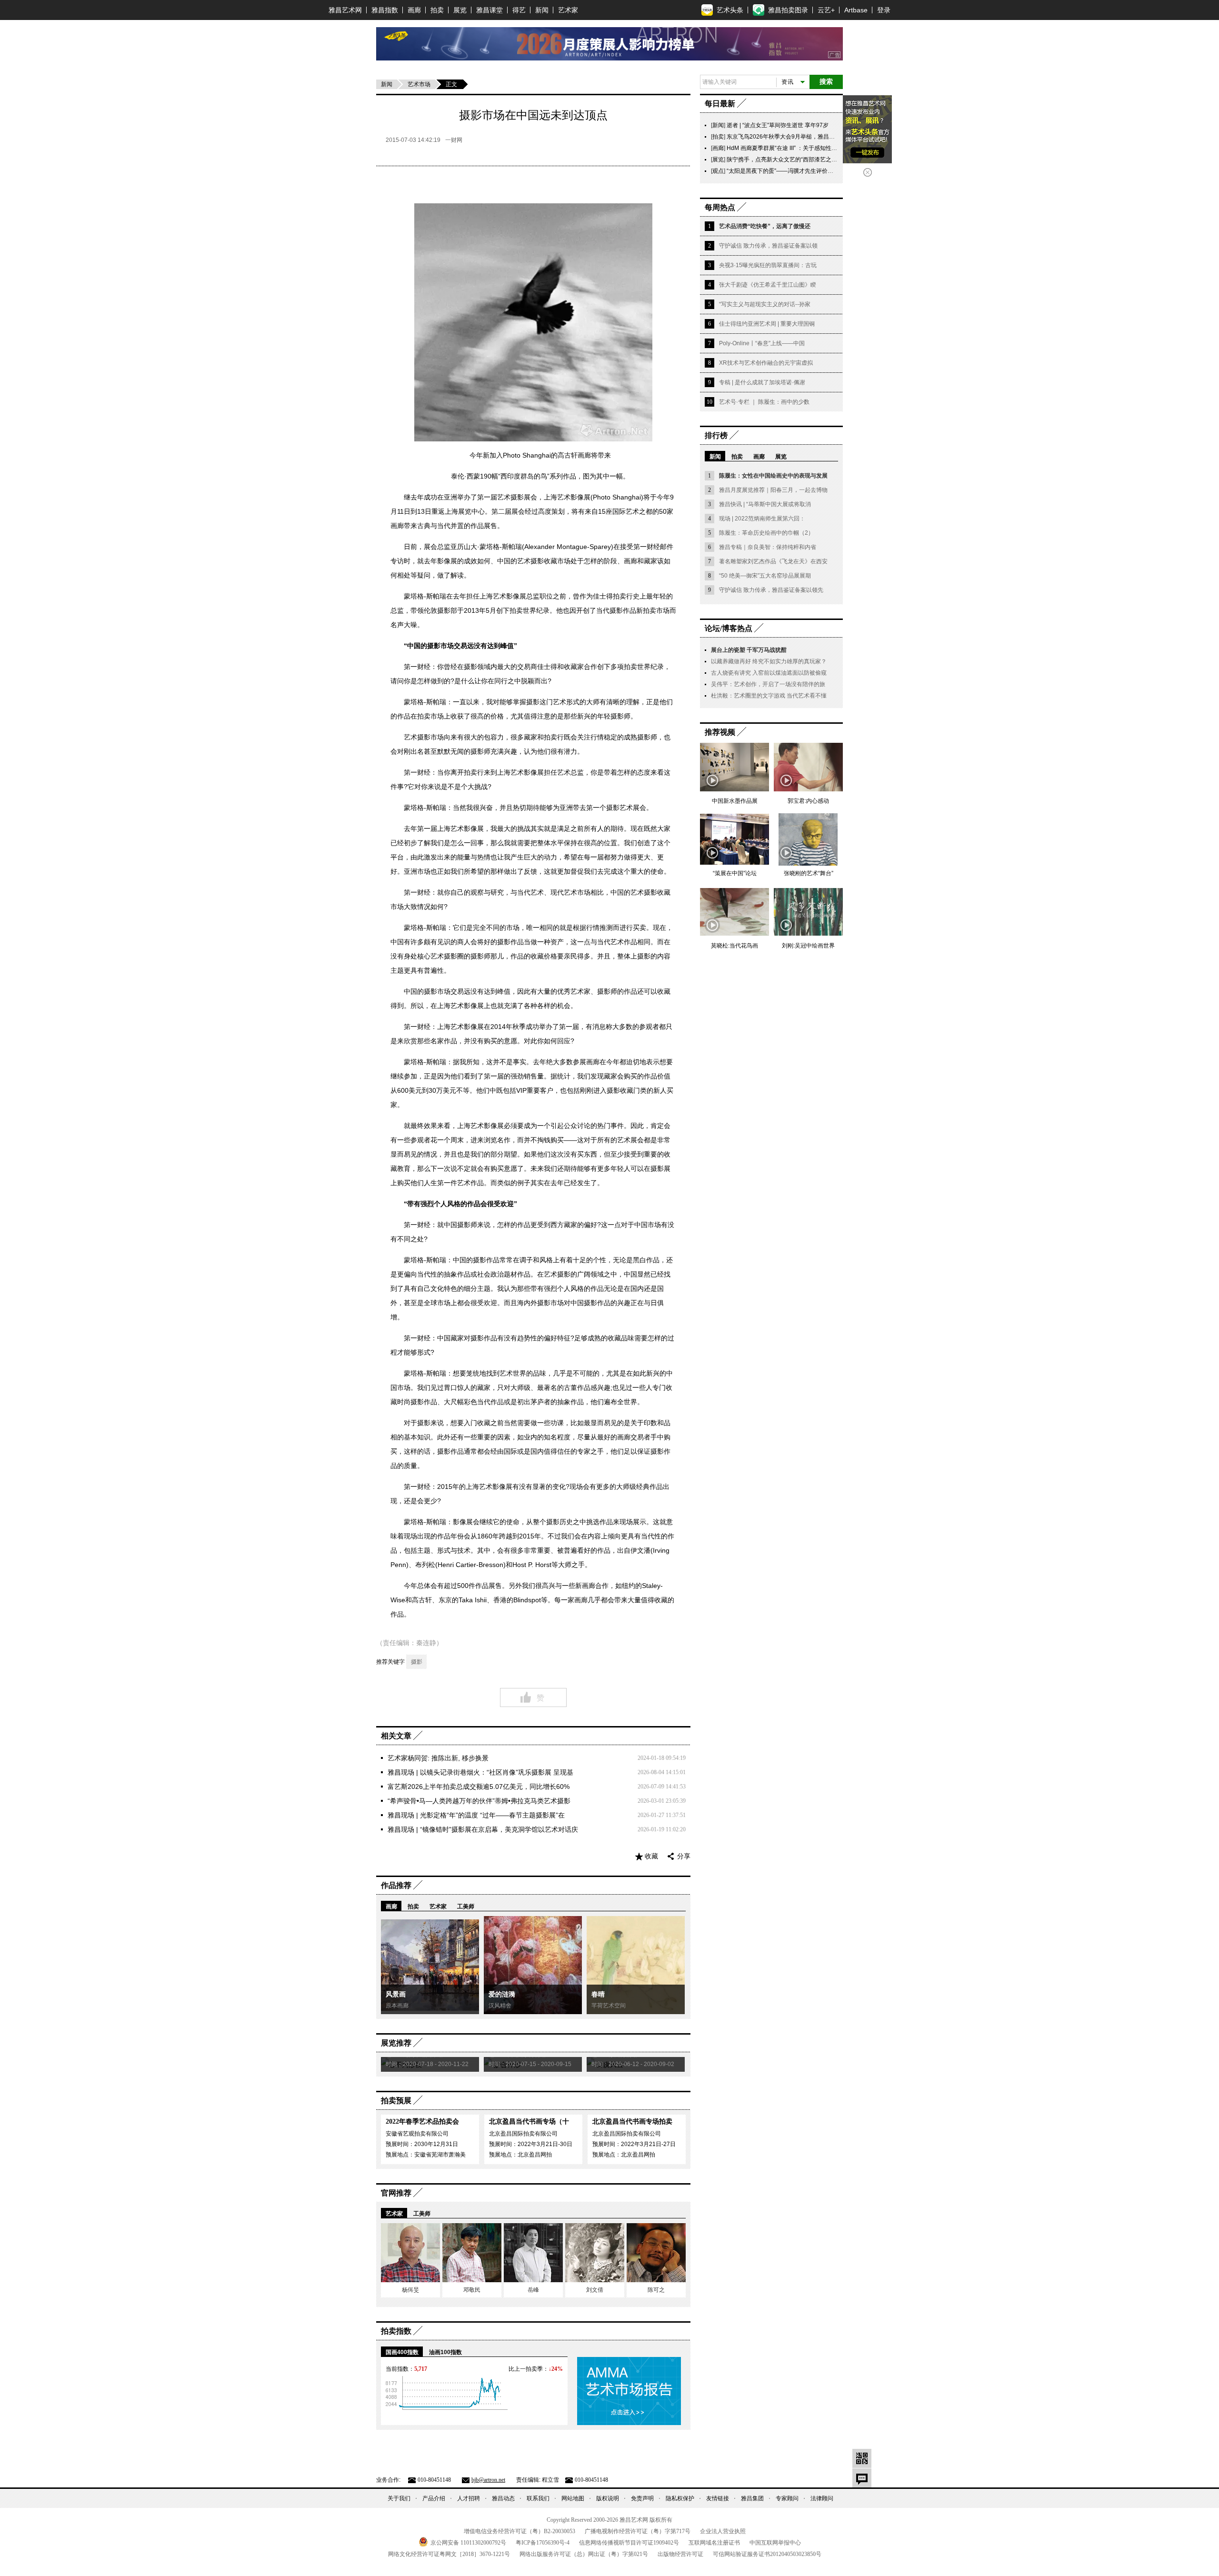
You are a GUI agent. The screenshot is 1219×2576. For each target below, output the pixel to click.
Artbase (856, 10)
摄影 (417, 1662)
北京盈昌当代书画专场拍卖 (632, 2122)
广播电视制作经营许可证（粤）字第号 (638, 2531)
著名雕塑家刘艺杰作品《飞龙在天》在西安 (773, 561)
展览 (460, 10)
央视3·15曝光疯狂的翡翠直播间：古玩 (768, 265)
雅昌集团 (752, 2498)
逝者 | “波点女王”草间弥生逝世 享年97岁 (778, 125)
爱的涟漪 (502, 1994)
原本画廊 (397, 2006)
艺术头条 (730, 10)
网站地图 (573, 2498)
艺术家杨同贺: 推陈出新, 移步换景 (438, 1758)
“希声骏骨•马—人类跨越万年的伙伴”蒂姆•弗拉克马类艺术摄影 (479, 1801)
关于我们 (399, 2498)
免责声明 (642, 2498)
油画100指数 (445, 2352)
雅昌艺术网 (345, 10)
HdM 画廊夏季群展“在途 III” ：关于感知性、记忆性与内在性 (802, 148)
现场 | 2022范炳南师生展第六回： (762, 519)
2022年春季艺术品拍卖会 (422, 2122)
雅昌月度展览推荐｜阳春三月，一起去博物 (773, 490)
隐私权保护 (680, 2498)
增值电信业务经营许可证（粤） (520, 2531)
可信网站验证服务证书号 (767, 2554)
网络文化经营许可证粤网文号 (449, 2554)
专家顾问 (787, 2498)
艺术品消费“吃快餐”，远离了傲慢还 (765, 226)
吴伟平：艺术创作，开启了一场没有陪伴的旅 (768, 684)
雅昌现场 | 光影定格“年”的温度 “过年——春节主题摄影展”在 (476, 1815)
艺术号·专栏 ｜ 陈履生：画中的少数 (764, 402)
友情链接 (718, 2498)
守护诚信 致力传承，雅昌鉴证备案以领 (768, 246)
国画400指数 (402, 2352)
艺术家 (568, 10)
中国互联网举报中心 (775, 2543)
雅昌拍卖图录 (788, 10)
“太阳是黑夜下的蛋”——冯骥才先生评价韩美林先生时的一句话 (806, 171)
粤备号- (543, 2543)
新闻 (542, 10)
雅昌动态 (503, 2498)
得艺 (519, 10)
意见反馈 (862, 2478)
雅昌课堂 (490, 10)
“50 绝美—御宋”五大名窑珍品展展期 (765, 576)
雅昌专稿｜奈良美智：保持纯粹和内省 (768, 547)
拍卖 (437, 10)
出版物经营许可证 (680, 2554)
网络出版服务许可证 (584, 2554)
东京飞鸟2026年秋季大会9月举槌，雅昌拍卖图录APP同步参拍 (806, 137)
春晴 (598, 1994)
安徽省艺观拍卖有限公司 (417, 2134)
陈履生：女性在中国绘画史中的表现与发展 (773, 476)
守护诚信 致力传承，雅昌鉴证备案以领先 (771, 590)
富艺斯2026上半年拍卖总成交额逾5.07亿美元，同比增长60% (479, 1787)
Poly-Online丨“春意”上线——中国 (762, 343)
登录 (884, 10)
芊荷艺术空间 (609, 2006)
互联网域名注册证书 (714, 2543)
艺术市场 (419, 84)
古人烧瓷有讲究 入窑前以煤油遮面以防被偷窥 (769, 673)
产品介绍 (434, 2498)
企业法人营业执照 (723, 2531)
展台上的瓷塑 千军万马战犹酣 (749, 650)
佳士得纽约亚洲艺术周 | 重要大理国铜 (767, 324)
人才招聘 (469, 2498)
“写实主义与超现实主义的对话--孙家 (765, 304)
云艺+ (826, 10)
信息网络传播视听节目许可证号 (629, 2543)
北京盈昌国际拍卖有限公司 (523, 2134)
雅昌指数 (385, 10)
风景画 (396, 1994)
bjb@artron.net (488, 2480)
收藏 (651, 1856)
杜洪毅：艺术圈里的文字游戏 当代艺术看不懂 (769, 696)
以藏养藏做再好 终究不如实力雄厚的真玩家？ (769, 661)
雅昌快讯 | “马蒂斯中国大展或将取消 (765, 504)
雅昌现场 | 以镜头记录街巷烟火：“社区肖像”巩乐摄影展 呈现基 (480, 1772)
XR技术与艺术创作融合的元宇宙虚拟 (766, 363)
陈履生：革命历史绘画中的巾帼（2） (766, 533)
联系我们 (538, 2498)
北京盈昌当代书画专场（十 (529, 2122)
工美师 (466, 1907)
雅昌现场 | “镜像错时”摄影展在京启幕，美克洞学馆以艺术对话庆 (483, 1829)
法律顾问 (822, 2498)
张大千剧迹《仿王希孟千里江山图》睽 (768, 285)
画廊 (414, 10)
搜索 (826, 82)
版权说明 (608, 2498)
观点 (718, 171)
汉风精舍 (500, 2006)
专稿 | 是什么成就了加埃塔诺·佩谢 (762, 382)
